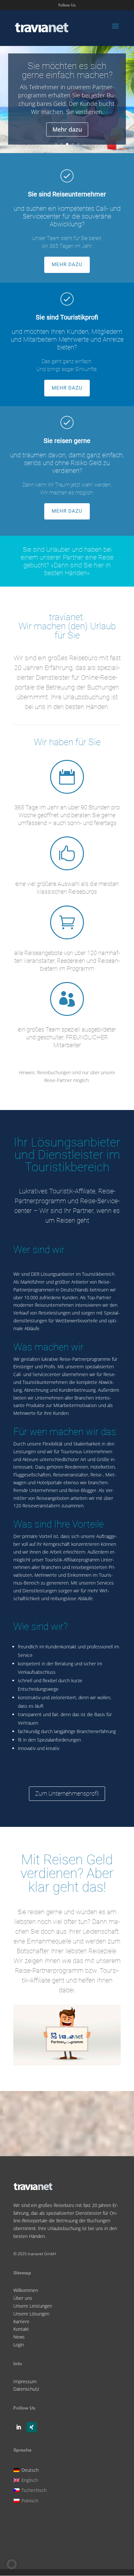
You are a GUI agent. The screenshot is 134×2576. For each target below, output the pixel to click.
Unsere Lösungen (31, 2314)
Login (19, 2345)
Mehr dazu (67, 134)
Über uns (23, 2298)
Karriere (21, 2321)
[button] (12, 2564)
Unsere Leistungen (33, 2306)
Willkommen (26, 2290)
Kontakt (21, 2329)
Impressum (25, 2381)
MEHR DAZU (67, 264)
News (19, 2337)
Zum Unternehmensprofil (67, 1793)
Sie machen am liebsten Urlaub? (67, 83)
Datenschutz (26, 2389)
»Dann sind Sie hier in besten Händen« (77, 569)
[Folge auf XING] (32, 2427)
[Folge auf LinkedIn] (19, 2427)
